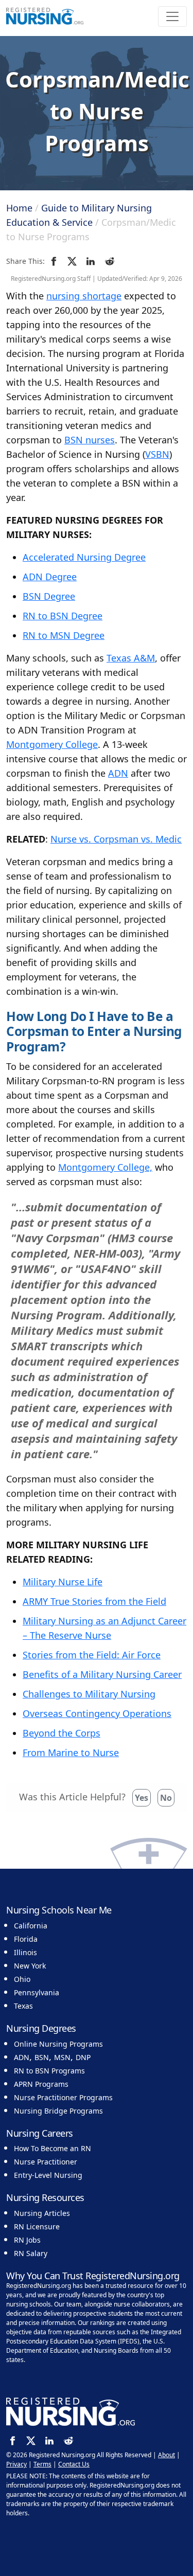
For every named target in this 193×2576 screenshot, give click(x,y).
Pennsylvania (37, 1992)
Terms (42, 2464)
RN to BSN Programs (49, 2071)
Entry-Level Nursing (48, 2175)
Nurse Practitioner (46, 2162)
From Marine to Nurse (71, 1752)
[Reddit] (111, 261)
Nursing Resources (45, 2197)
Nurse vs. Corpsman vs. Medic (116, 839)
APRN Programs (41, 2084)
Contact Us (74, 2464)
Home (19, 208)
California (31, 1926)
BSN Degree (49, 596)
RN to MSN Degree (64, 635)
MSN (62, 2057)
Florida (26, 1939)
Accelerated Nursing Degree (84, 557)
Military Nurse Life (63, 1582)
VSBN (157, 454)
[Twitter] (74, 261)
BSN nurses (90, 440)
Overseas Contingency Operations (97, 1713)
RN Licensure (37, 2226)
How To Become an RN (52, 2148)
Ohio (22, 1979)
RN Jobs (27, 2240)
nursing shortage (84, 296)
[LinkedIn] (92, 261)
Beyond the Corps (62, 1733)
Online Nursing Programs (58, 2044)
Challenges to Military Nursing (89, 1694)
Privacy (16, 2464)
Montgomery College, (105, 1167)
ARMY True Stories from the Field (94, 1601)
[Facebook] (55, 261)
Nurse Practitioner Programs (63, 2097)
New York (30, 1966)
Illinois (25, 1952)
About (166, 2455)
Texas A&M (131, 658)
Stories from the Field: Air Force (92, 1655)
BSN (42, 2057)
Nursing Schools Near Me (59, 1910)
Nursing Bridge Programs (58, 2111)
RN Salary (31, 2253)
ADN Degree (50, 577)
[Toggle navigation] (172, 16)
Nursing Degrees (41, 2028)
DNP (83, 2057)
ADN (118, 773)
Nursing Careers (40, 2133)
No (166, 1798)
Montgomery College (52, 744)
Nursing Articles (42, 2213)
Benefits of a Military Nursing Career (102, 1674)
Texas (23, 2006)
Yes (142, 1798)
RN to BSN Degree (63, 616)
